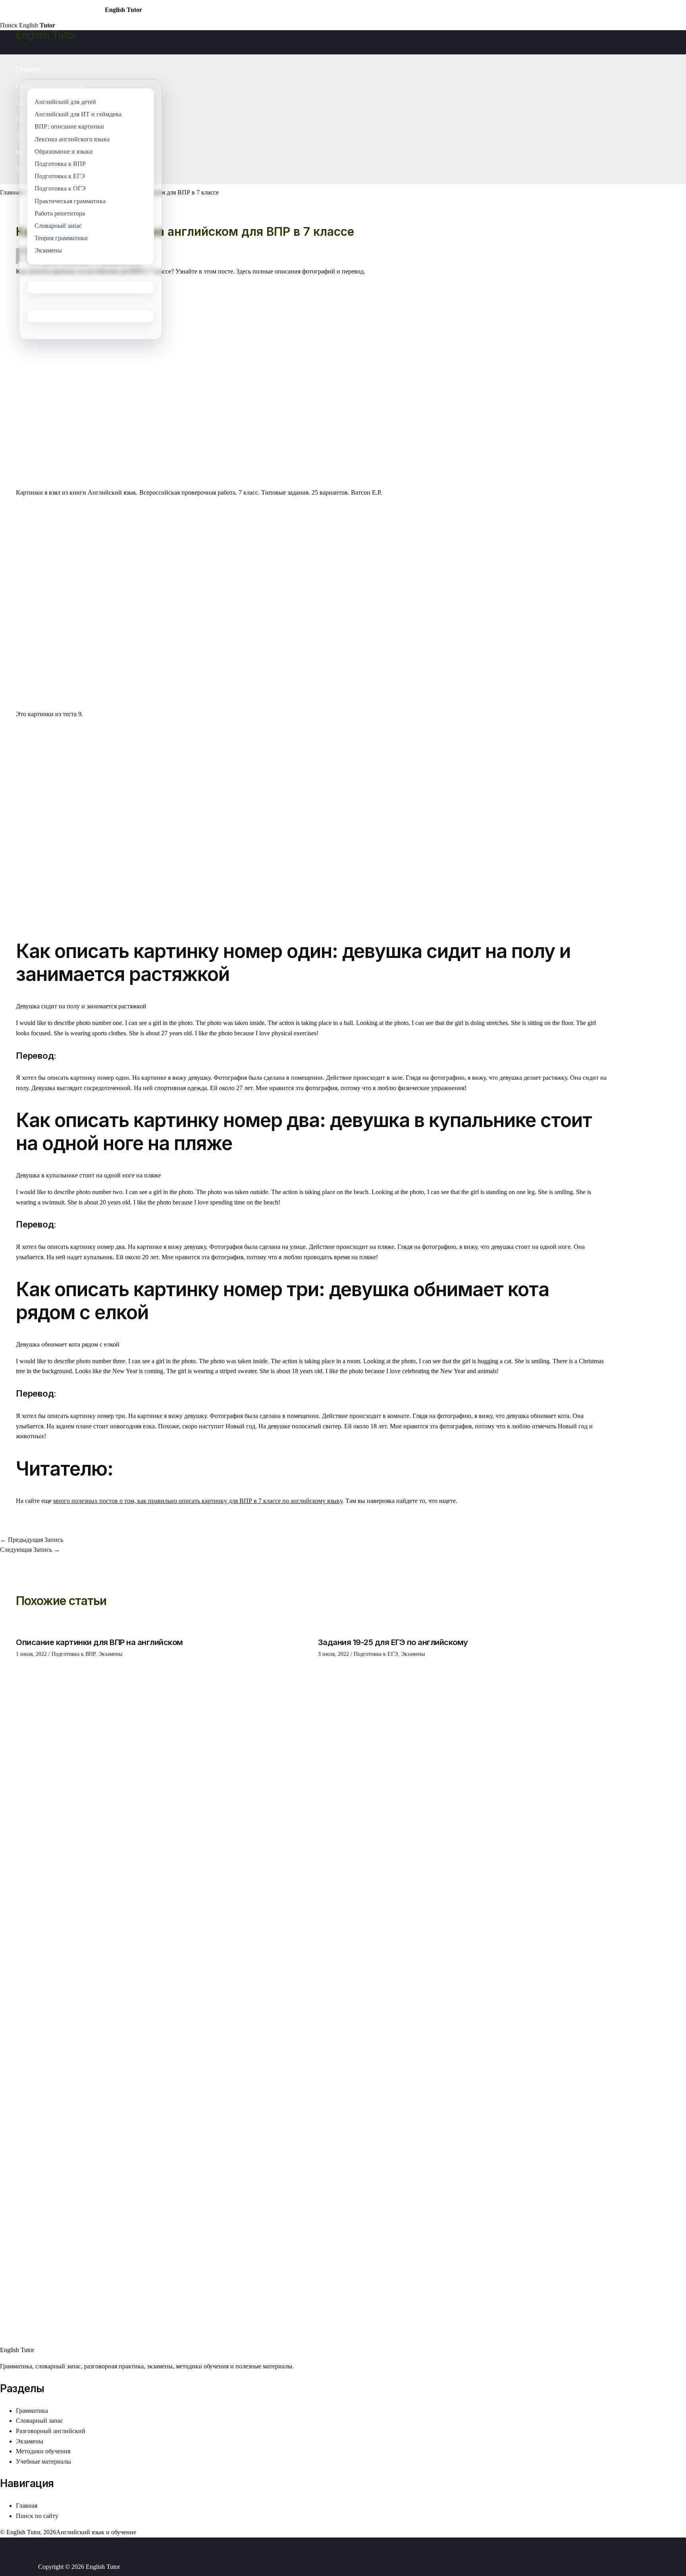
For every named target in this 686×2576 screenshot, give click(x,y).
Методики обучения (43, 2451)
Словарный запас (40, 2421)
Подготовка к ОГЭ (60, 189)
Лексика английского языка (72, 139)
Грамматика (32, 2411)
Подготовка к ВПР (73, 1654)
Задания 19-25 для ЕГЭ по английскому (393, 1642)
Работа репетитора (60, 213)
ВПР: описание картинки (69, 127)
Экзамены (110, 1654)
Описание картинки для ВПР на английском (99, 1642)
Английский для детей (65, 102)
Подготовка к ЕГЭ (376, 1654)
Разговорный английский (51, 2431)
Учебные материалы (43, 2461)
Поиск (9, 25)
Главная (28, 69)
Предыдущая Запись (32, 1540)
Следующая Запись (30, 1550)
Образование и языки (64, 151)
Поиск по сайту (37, 2516)
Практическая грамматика (70, 201)
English (37, 25)
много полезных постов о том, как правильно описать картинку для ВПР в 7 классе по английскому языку (198, 1501)
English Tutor (46, 35)
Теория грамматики (61, 238)
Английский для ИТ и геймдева (78, 115)
